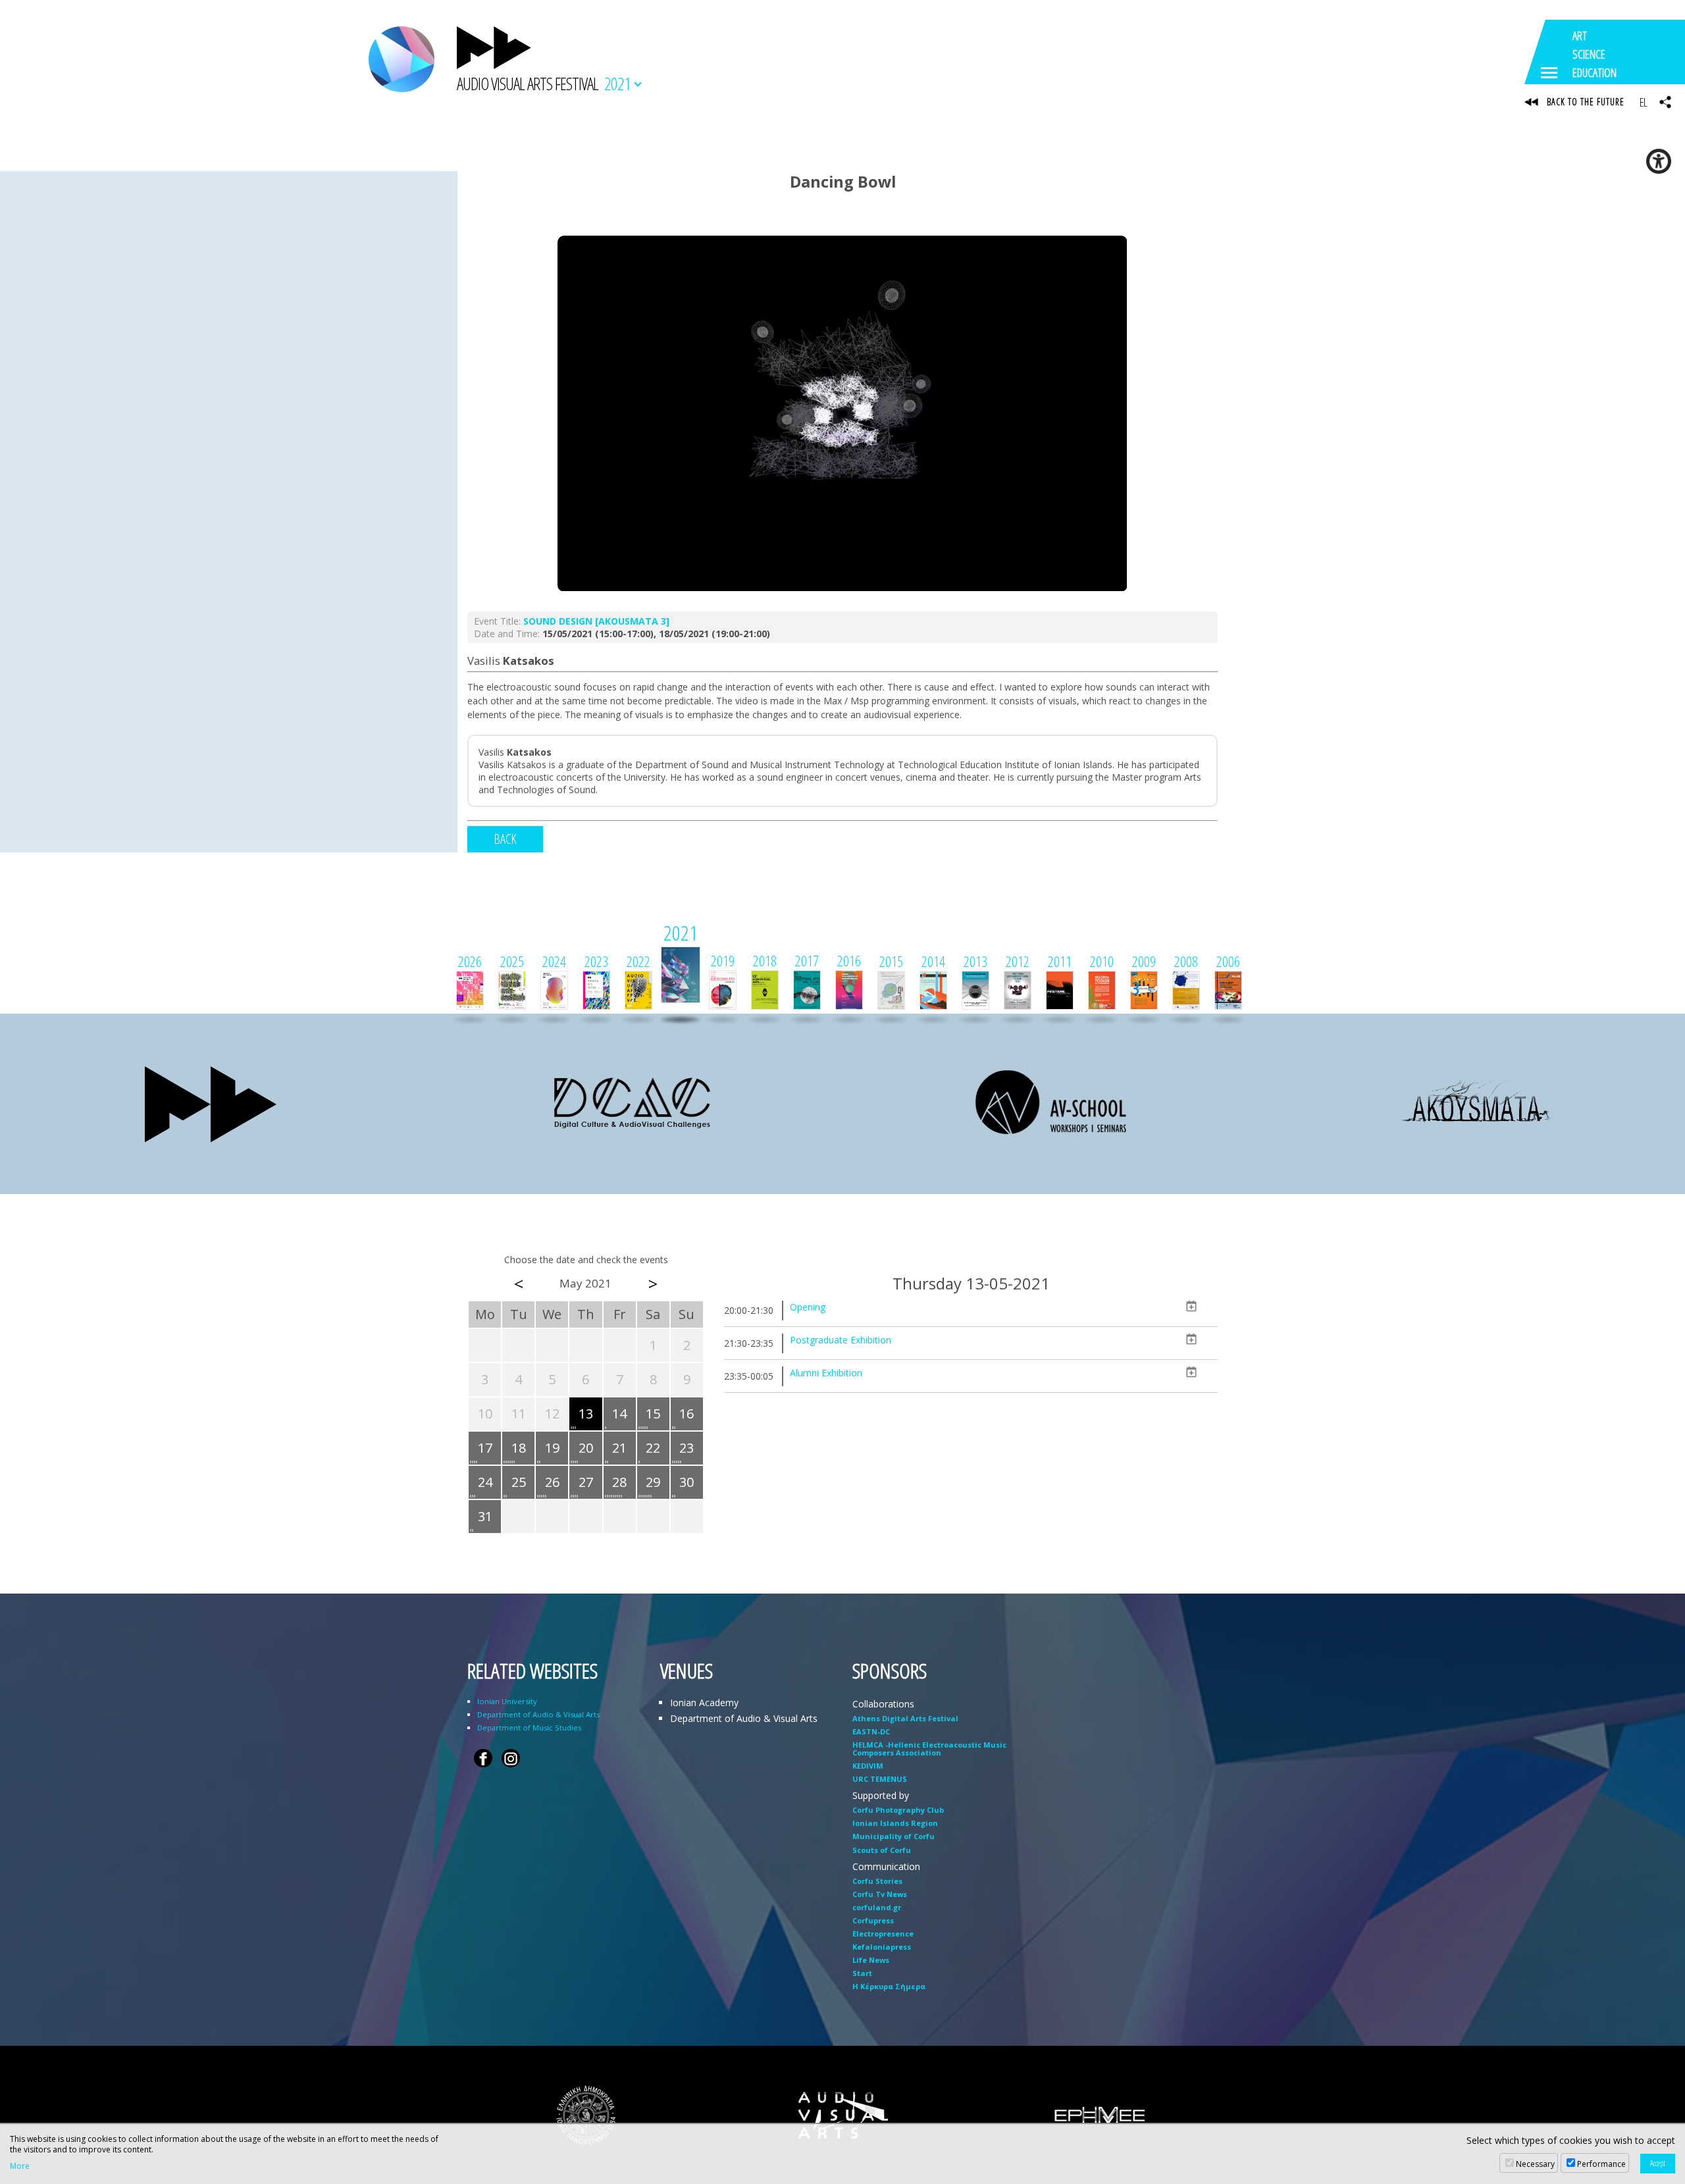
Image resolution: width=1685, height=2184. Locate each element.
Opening (808, 1307)
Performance (1601, 2164)
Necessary (1535, 2164)
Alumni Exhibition (826, 1373)
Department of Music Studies (529, 1728)
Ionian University (507, 1701)
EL (1643, 102)
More (20, 2166)
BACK (505, 839)
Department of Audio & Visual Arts (538, 1714)
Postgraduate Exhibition (841, 1340)
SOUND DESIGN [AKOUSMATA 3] (596, 621)
